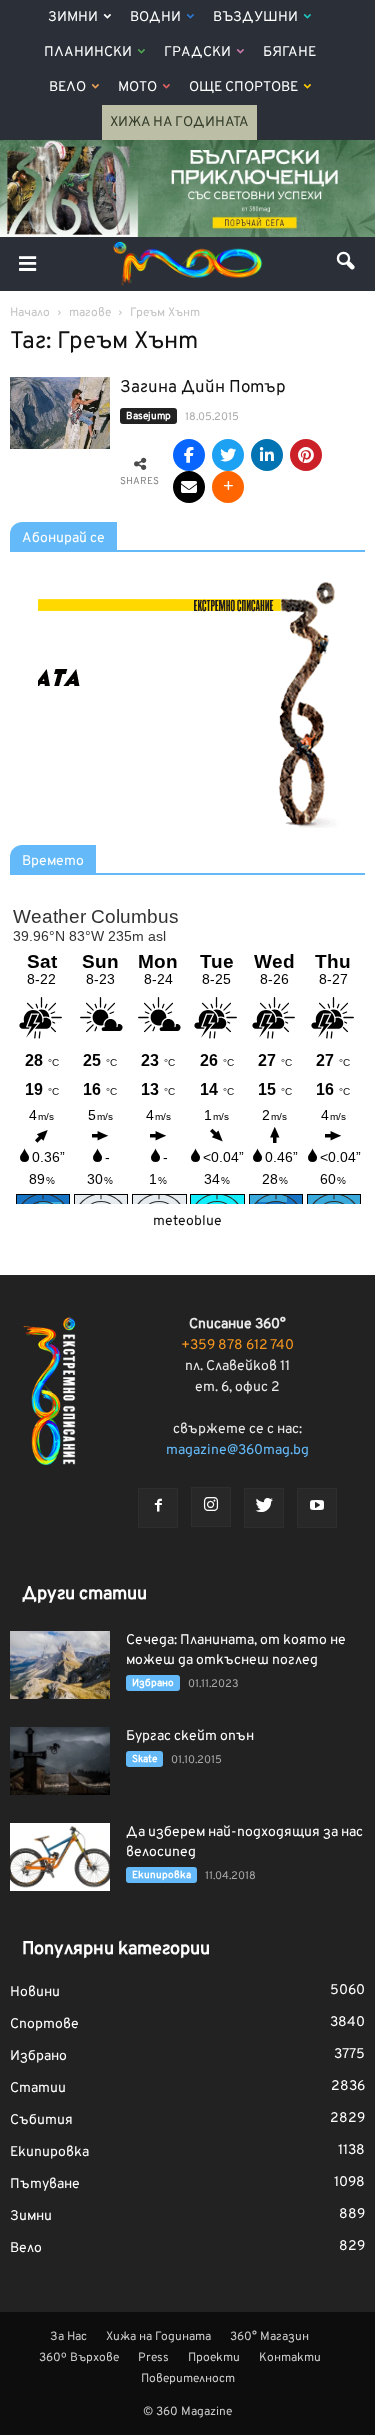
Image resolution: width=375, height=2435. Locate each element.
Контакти (290, 2358)
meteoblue (187, 1221)
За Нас (68, 2337)
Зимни (73, 17)
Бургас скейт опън (190, 1736)
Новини (35, 1992)
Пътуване (45, 2184)
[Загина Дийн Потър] (60, 413)
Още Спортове (243, 87)
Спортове (44, 2024)
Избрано (153, 1683)
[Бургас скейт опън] (60, 1761)
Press (153, 2358)
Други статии (84, 1594)
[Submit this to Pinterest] (306, 455)
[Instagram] (211, 1507)
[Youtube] (317, 1508)
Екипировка (161, 1875)
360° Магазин (269, 2337)
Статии (38, 2088)
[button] (347, 264)
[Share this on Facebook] (189, 455)
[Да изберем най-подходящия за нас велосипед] (60, 1857)
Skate (144, 1759)
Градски (197, 52)
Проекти (214, 2358)
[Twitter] (264, 1508)
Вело (67, 87)
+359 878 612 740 (237, 1345)
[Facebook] (158, 1508)
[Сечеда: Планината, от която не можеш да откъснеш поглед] (60, 1665)
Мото (137, 87)
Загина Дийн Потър (203, 388)
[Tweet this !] (228, 455)
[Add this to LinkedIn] (267, 455)
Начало (30, 313)
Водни (155, 17)
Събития (41, 2120)
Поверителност (188, 2379)
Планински (88, 52)
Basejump (148, 416)
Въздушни (255, 17)
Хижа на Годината (179, 122)
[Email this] (189, 487)
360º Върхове (79, 2358)
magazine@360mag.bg (237, 1450)
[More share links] (228, 487)
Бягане (289, 52)
